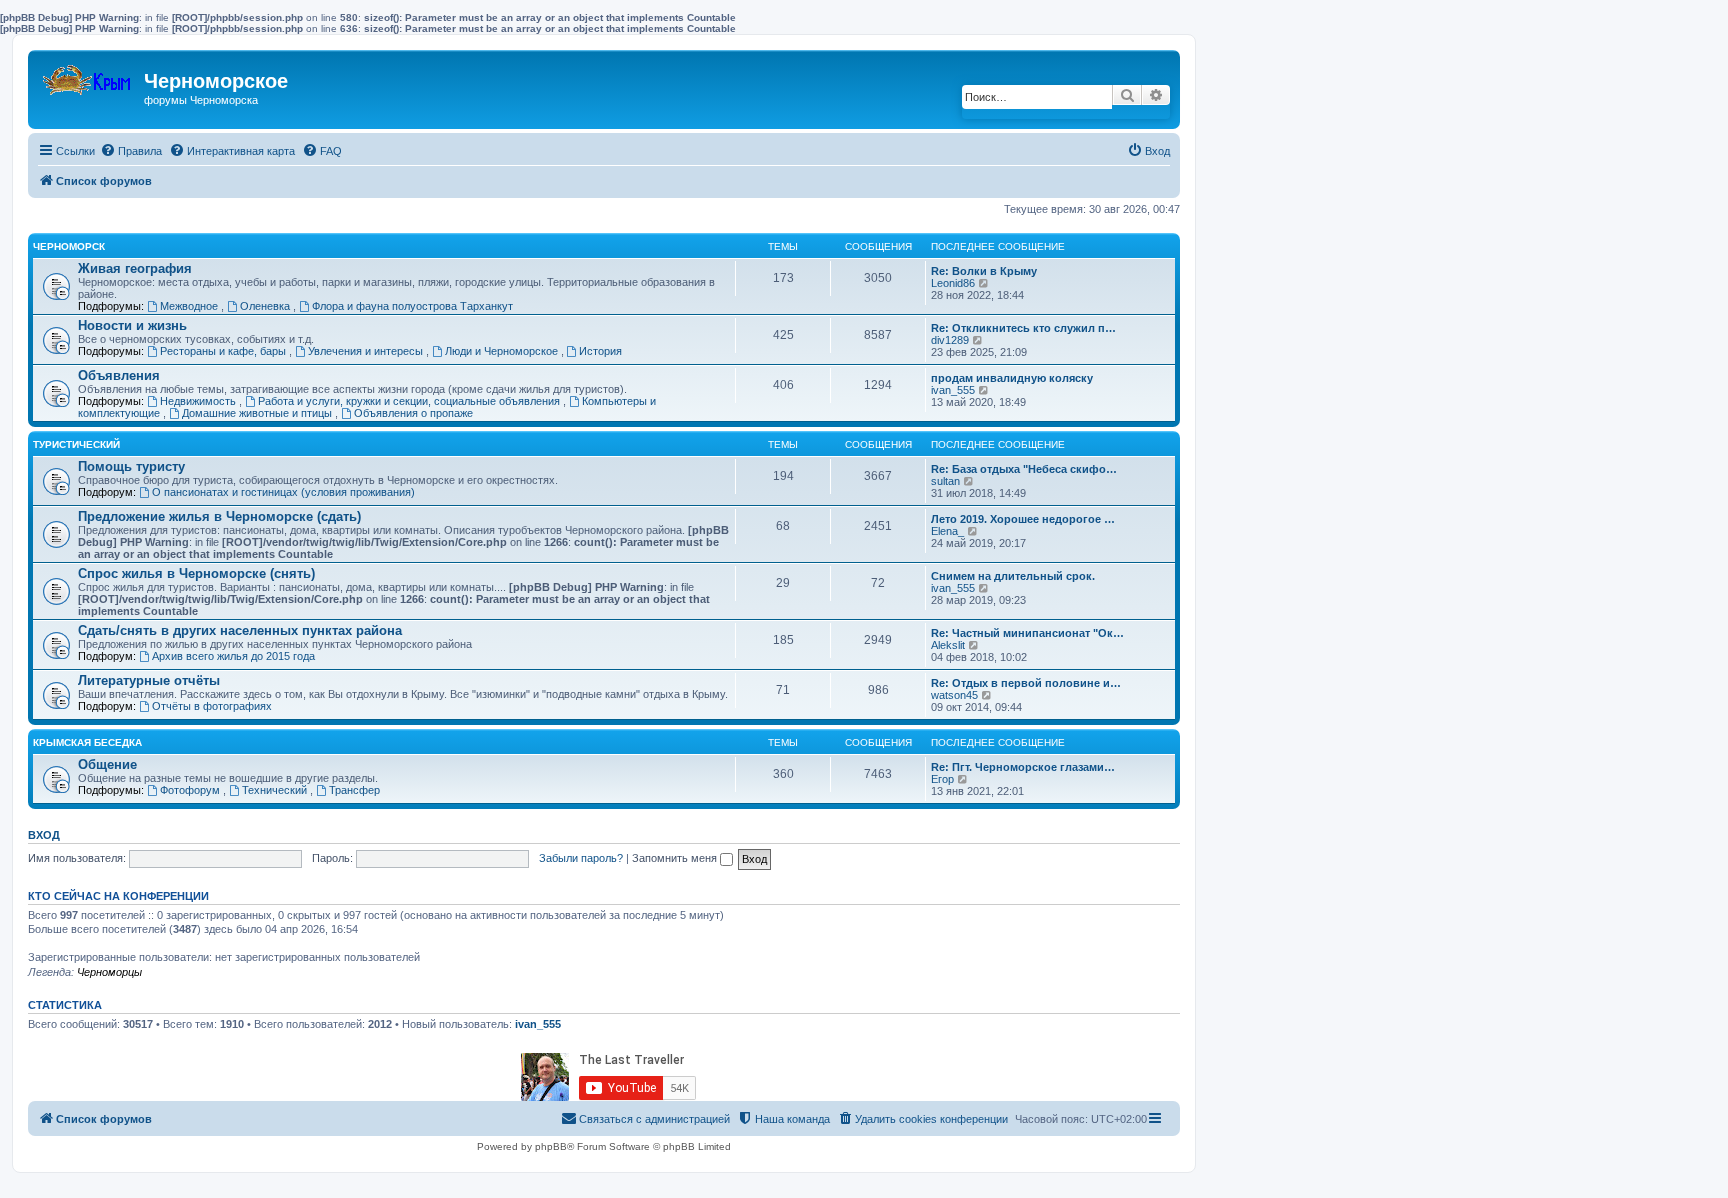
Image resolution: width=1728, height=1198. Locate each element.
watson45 (954, 695)
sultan (945, 481)
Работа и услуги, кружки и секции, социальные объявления (410, 401)
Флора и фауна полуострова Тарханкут (412, 306)
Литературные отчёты (149, 680)
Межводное (190, 306)
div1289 (950, 340)
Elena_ (947, 531)
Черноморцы (109, 972)
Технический (276, 790)
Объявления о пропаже (413, 413)
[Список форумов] (88, 75)
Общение (107, 764)
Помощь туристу (131, 466)
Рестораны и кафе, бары (224, 351)
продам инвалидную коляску (1012, 378)
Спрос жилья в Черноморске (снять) (196, 573)
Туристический (76, 444)
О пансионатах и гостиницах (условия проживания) (283, 492)
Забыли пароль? (581, 858)
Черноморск (69, 246)
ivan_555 (953, 390)
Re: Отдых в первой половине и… (1026, 683)
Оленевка (266, 306)
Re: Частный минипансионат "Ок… (1027, 633)
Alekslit (948, 645)
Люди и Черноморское (503, 351)
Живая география (135, 268)
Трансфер (354, 790)
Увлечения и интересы (367, 351)
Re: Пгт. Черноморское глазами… (1023, 767)
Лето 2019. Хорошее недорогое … (1023, 519)
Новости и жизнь (132, 325)
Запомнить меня (676, 858)
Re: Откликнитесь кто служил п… (1023, 328)
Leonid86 (953, 283)
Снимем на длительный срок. (1013, 576)
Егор (942, 779)
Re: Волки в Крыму (984, 271)
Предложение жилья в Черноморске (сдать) (219, 516)
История (600, 351)
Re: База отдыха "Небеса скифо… (1024, 469)
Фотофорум (191, 790)
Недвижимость (199, 401)
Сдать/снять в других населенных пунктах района (240, 630)
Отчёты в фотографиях (212, 706)
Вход (44, 835)
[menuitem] (131, 151)
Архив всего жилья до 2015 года (233, 656)
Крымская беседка (87, 742)
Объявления (119, 375)
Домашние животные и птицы (258, 413)
